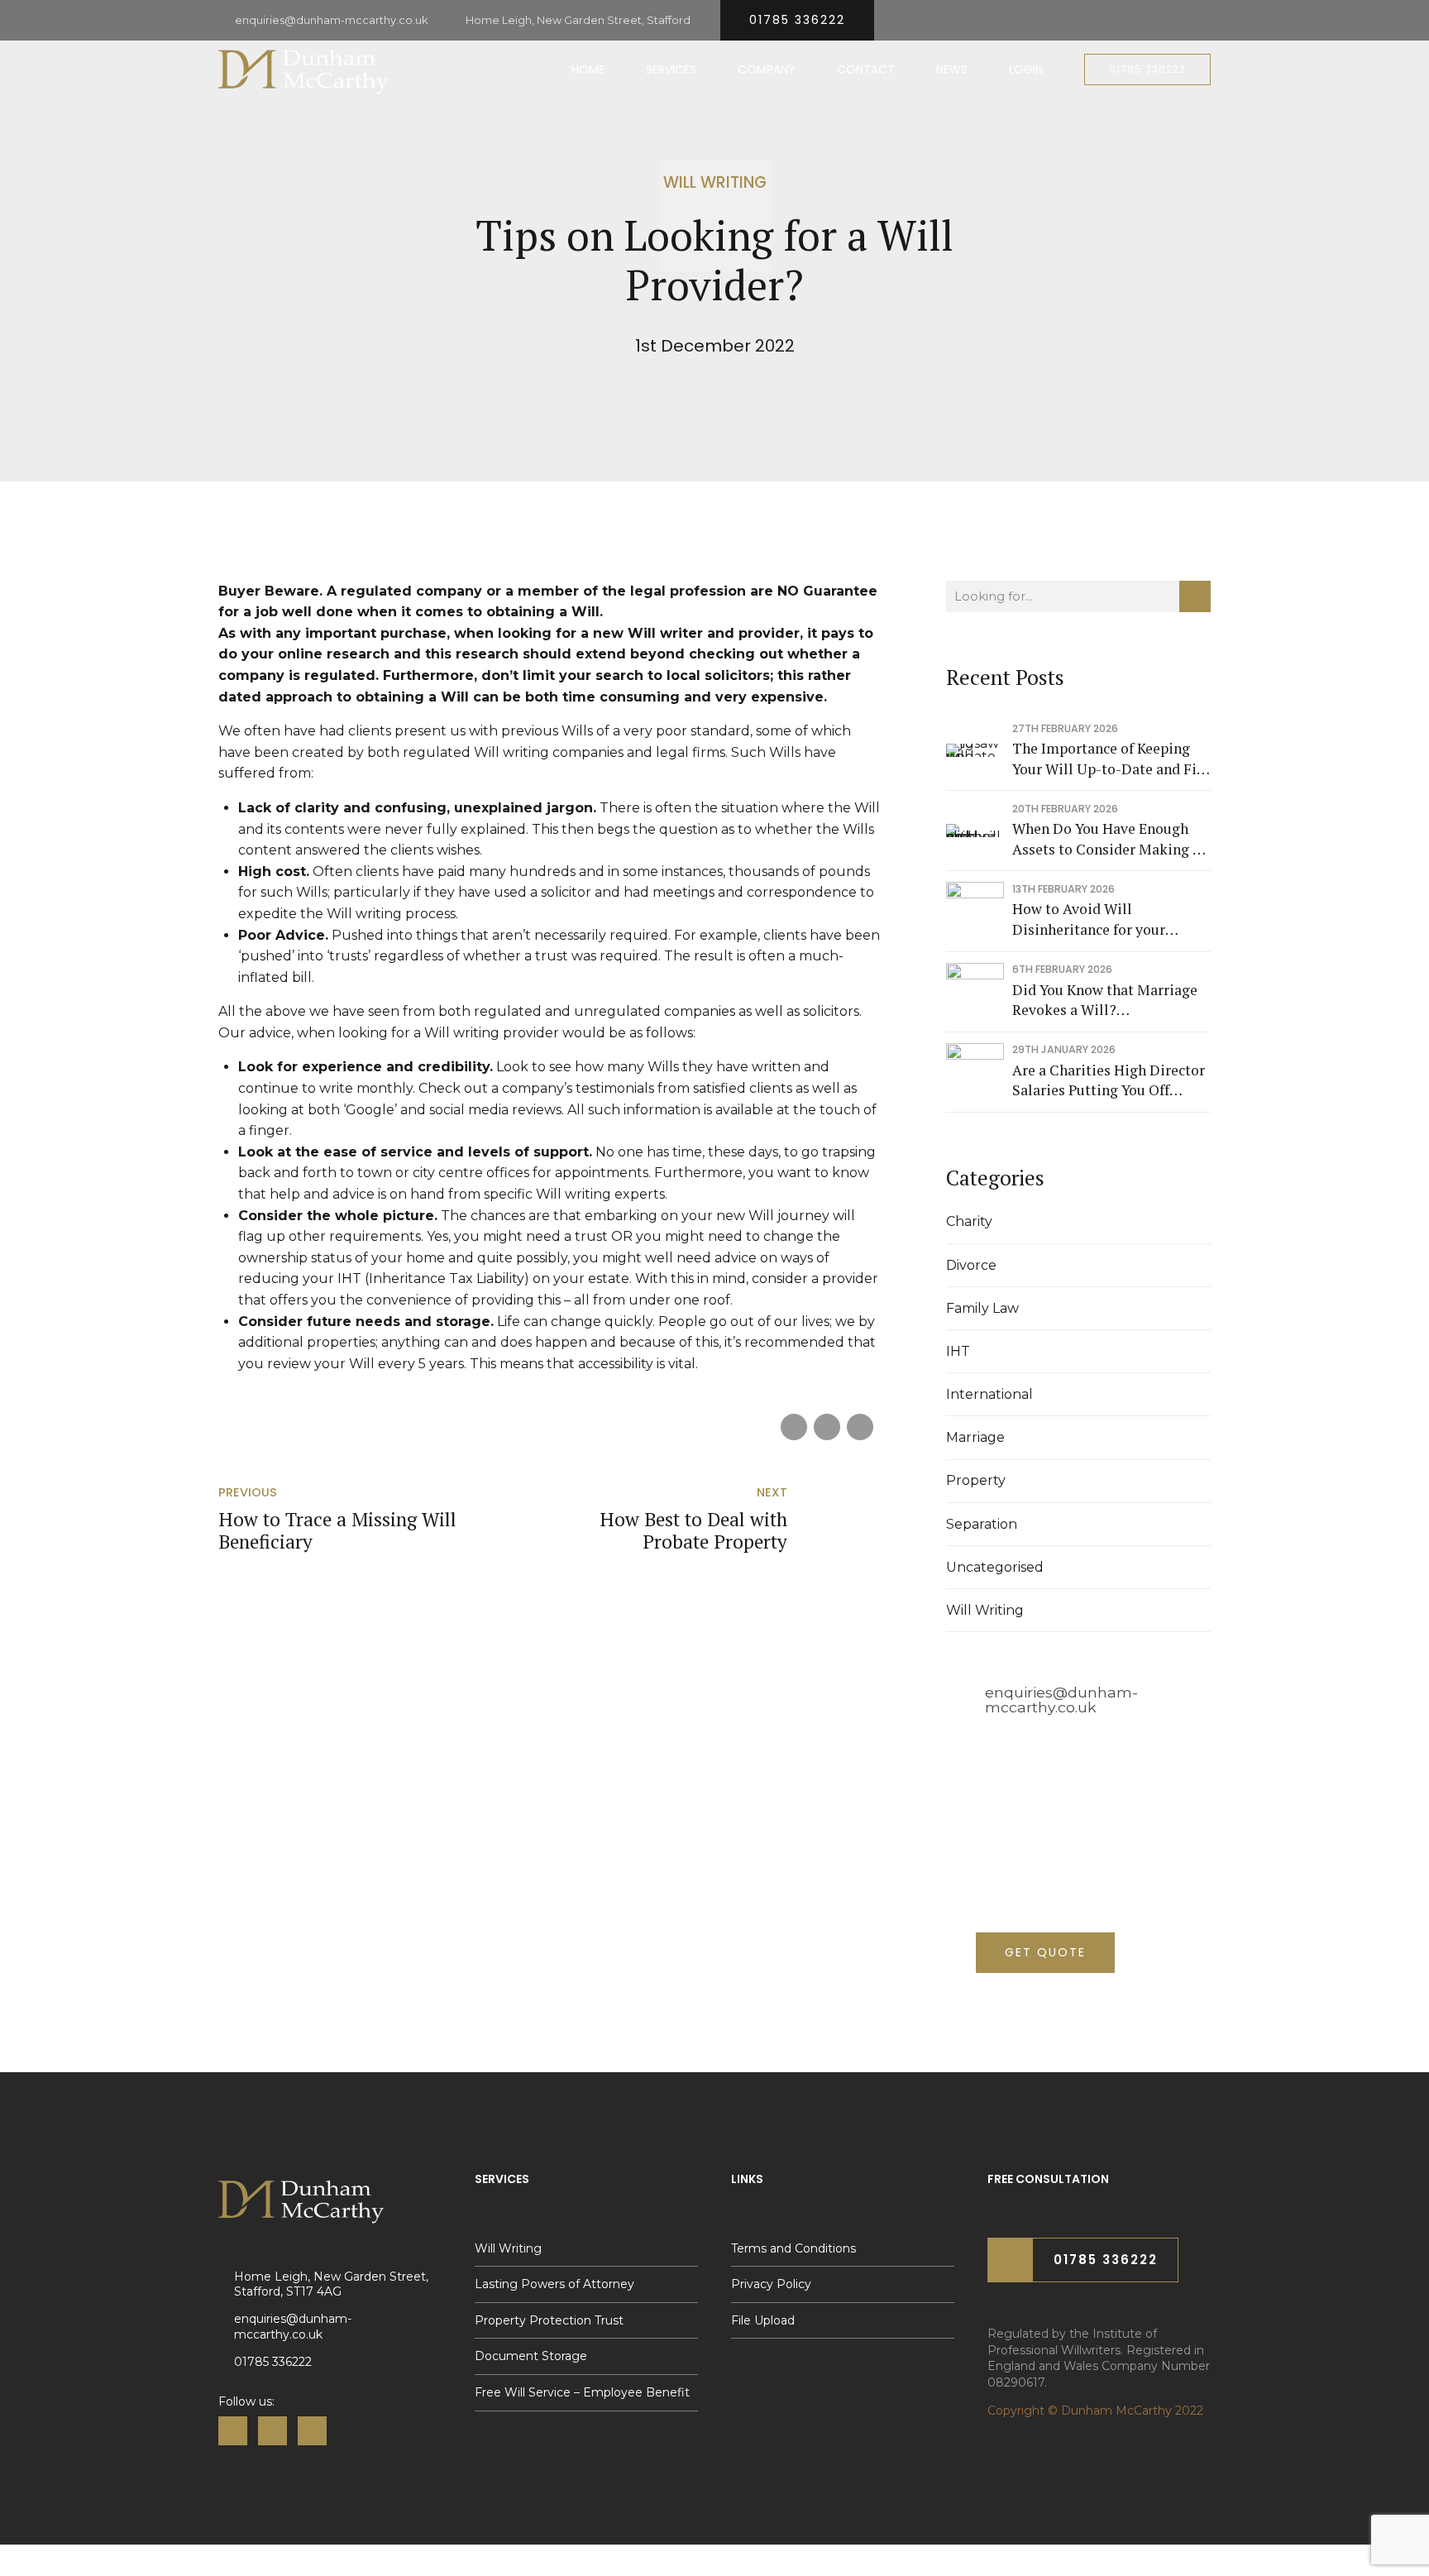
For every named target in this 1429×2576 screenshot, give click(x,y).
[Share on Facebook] (794, 1427)
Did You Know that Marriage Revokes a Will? (1105, 1000)
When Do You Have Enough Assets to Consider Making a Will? (1106, 839)
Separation (982, 1524)
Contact (866, 69)
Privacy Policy (771, 2284)
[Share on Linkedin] (860, 1427)
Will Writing (715, 182)
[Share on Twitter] (827, 1427)
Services (671, 69)
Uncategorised (995, 1567)
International (989, 1394)
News (952, 69)
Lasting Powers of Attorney (554, 2284)
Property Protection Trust (549, 2320)
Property (976, 1480)
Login (1026, 69)
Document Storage (531, 2356)
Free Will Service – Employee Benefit (582, 2392)
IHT (958, 1351)
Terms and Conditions (793, 2248)
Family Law (982, 1308)
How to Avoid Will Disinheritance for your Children (1089, 919)
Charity (969, 1221)
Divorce (971, 1265)
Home (588, 69)
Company (767, 69)
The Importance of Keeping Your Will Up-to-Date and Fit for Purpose (1107, 759)
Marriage (975, 1437)
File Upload (763, 2320)
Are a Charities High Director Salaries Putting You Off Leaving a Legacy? (1109, 1081)
